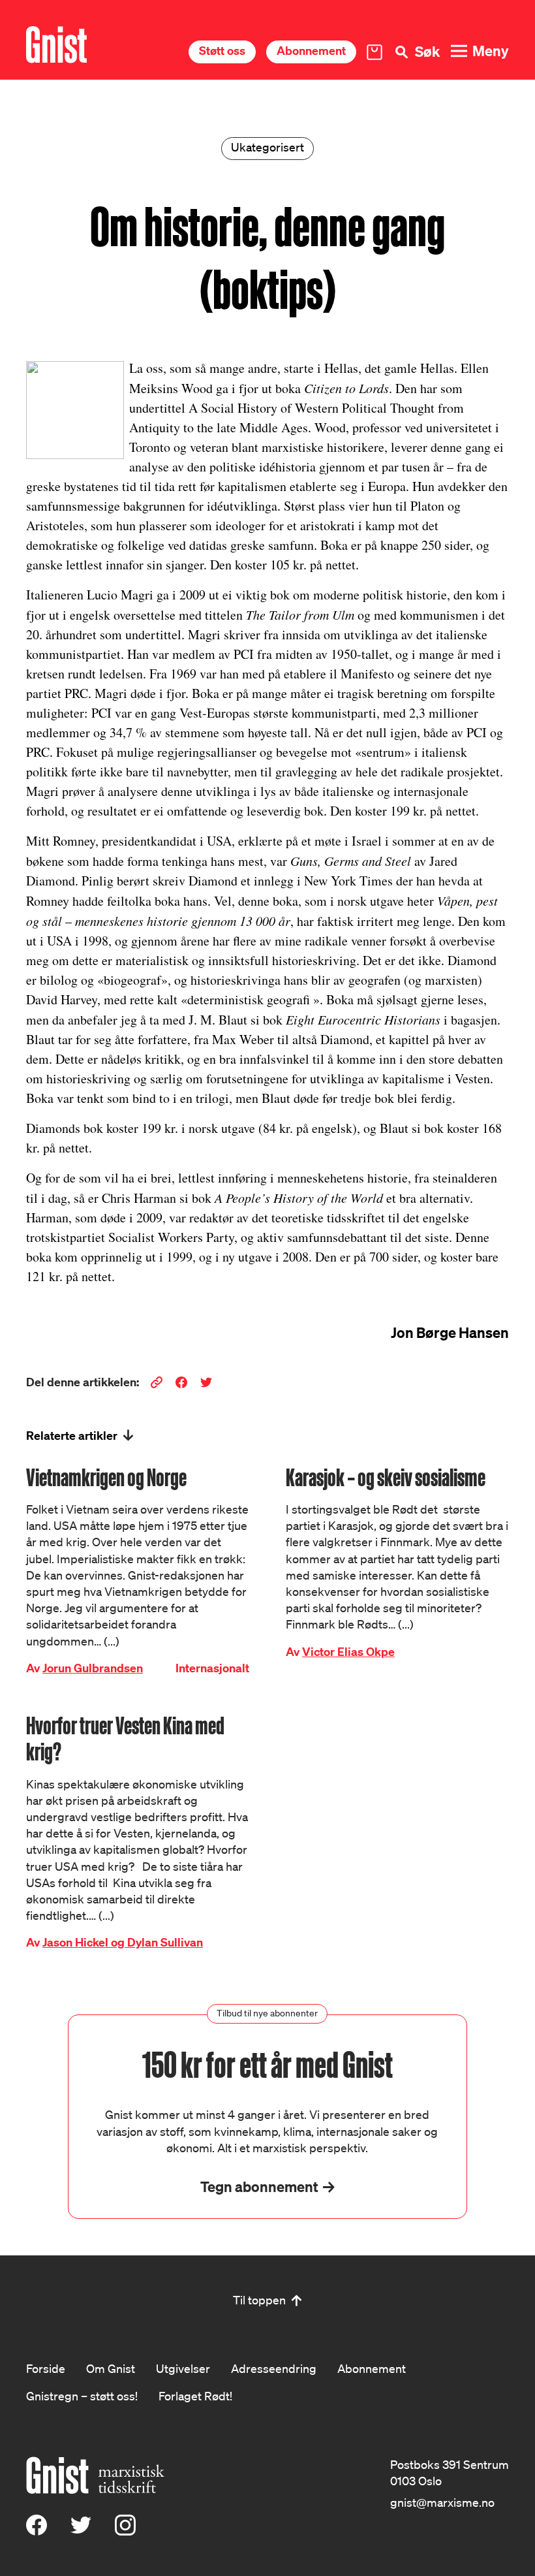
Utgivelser (183, 2368)
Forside (46, 2368)
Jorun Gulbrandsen (93, 1668)
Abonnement (311, 51)
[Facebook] (37, 2531)
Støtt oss (222, 51)
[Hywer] (56, 45)
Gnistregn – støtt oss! (82, 2396)
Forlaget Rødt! (195, 2396)
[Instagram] (125, 2531)
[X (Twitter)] (81, 2531)
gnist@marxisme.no (442, 2502)
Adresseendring (274, 2368)
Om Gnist (111, 2368)
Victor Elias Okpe (348, 1652)
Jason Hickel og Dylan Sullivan (123, 1942)
